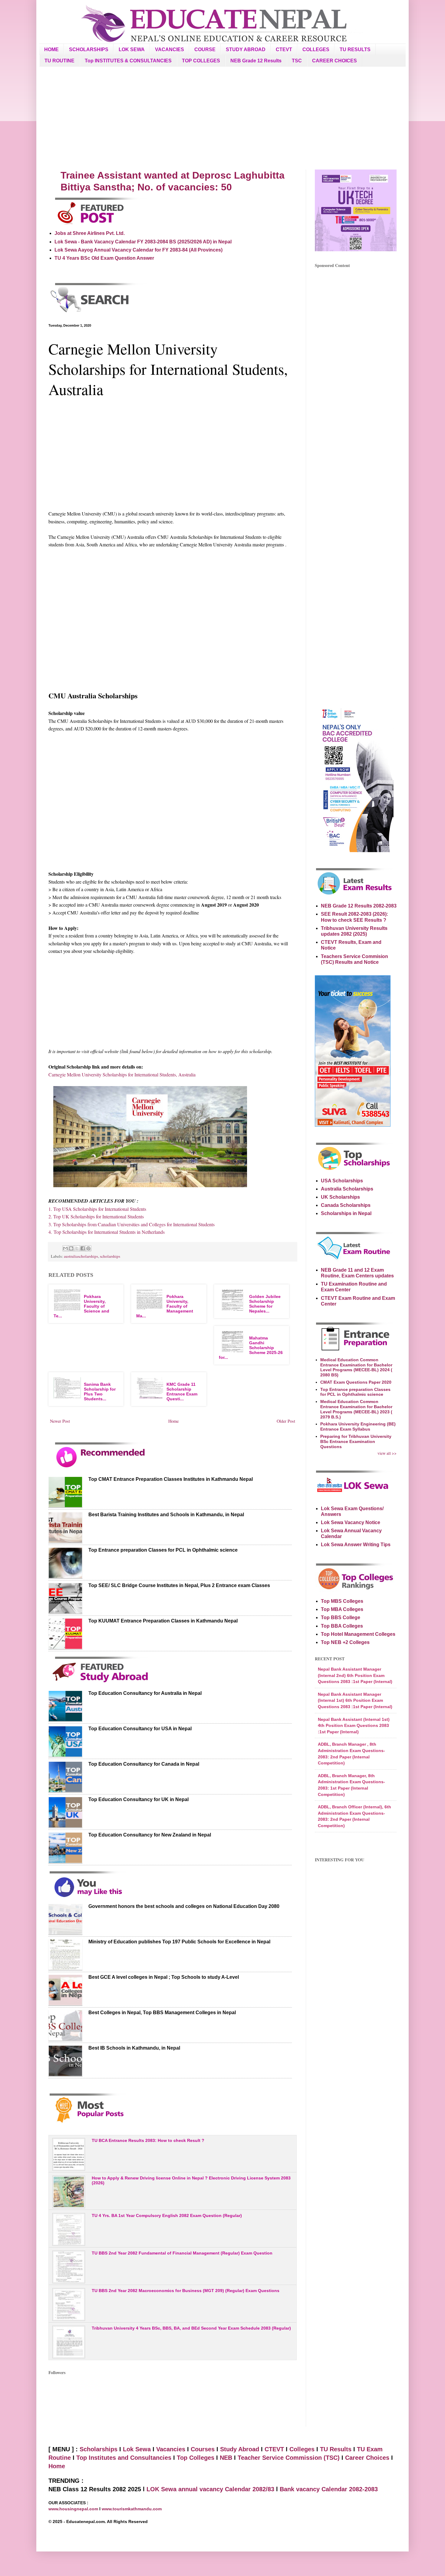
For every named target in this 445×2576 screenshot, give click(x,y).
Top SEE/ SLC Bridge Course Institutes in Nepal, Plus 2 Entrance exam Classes (179, 1585)
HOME (51, 49)
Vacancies (171, 2449)
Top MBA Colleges (342, 1609)
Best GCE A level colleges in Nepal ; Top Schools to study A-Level (164, 1977)
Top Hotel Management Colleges (358, 1634)
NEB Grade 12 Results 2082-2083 (359, 906)
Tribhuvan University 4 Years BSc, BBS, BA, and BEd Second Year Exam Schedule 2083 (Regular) (191, 2328)
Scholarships (99, 2449)
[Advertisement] (222, 118)
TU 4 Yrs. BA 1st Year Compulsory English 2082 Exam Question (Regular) (167, 2215)
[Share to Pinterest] (88, 1248)
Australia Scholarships (347, 1189)
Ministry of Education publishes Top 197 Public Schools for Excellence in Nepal (179, 1942)
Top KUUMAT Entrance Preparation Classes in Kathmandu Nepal (163, 1621)
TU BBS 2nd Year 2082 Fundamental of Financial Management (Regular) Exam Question (182, 2253)
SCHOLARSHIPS (89, 49)
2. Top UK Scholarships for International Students (96, 1216)
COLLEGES (316, 49)
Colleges (302, 2449)
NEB (226, 2458)
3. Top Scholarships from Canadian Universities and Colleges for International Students (132, 1224)
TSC (297, 61)
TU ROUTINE (59, 61)
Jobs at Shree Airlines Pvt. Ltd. (90, 233)
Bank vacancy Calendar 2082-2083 (329, 2489)
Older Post (286, 1421)
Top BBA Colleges (342, 1626)
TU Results (336, 2449)
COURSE (205, 49)
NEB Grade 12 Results (256, 61)
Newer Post (60, 1421)
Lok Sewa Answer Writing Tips (356, 1545)
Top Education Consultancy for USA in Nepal (140, 1729)
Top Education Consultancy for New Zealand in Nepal (150, 1835)
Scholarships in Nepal (346, 1213)
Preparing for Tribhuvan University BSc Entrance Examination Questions (356, 1441)
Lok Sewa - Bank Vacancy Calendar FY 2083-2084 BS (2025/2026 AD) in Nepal (143, 242)
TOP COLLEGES (201, 61)
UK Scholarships (340, 1197)
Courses (203, 2449)
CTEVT (284, 49)
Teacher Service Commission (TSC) (290, 2458)
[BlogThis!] (71, 1248)
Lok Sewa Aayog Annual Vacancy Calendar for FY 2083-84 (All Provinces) (138, 250)
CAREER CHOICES (335, 61)
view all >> (387, 1453)
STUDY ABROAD (246, 49)
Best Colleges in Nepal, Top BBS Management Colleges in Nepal (162, 2013)
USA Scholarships (342, 1181)
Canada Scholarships (346, 1205)
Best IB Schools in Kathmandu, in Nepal (134, 2048)
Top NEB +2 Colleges (345, 1642)
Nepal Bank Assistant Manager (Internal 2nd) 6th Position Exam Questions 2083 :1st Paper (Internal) (355, 1675)
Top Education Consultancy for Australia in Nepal (145, 1693)
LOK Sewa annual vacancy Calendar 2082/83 (210, 2489)
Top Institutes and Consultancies (124, 2458)
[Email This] (65, 1248)
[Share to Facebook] (83, 1248)
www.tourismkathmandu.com (132, 2509)
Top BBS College (341, 1617)
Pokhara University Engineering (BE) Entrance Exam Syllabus (358, 1426)
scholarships (110, 1256)
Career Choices (367, 2458)
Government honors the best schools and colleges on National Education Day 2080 (184, 1906)
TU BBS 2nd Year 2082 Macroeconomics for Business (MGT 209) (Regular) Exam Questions (186, 2291)
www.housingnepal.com (74, 2509)
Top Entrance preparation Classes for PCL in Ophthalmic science (163, 1550)
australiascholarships (81, 1256)
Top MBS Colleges (342, 1601)
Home (173, 1421)
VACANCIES (170, 49)
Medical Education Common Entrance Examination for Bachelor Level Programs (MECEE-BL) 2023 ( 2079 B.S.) (356, 1409)
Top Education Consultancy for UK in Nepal (138, 1799)
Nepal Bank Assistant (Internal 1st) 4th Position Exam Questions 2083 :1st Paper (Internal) (354, 1726)
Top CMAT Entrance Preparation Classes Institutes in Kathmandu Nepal (171, 1479)
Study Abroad (240, 2449)
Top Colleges (196, 2458)
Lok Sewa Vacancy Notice (351, 1522)
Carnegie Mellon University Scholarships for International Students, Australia (122, 1074)
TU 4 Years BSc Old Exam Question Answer (104, 258)
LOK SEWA (132, 49)
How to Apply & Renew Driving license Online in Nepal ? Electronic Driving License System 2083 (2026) (191, 2181)
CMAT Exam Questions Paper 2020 (356, 1382)
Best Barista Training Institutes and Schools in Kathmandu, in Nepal (166, 1515)
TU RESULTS (355, 49)
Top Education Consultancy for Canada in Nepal (144, 1764)
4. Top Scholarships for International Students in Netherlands (107, 1232)
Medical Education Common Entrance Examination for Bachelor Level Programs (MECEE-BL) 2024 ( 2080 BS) (356, 1367)
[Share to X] (77, 1248)
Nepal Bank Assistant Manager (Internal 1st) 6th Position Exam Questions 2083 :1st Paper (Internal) (355, 1700)
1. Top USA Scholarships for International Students (97, 1209)
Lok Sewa (137, 2449)
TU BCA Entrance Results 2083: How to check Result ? (148, 2140)
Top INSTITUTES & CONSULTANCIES (128, 61)
